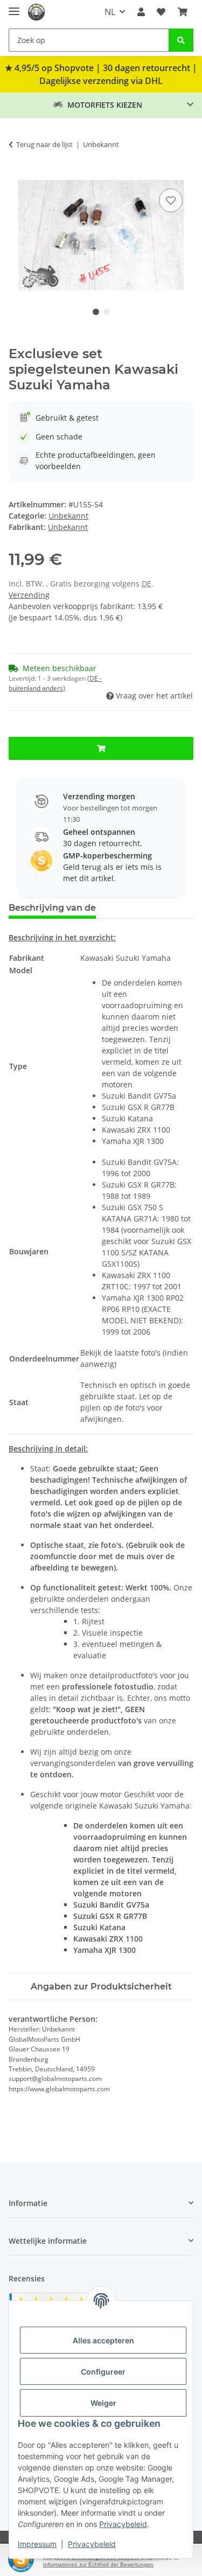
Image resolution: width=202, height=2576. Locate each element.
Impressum (37, 2544)
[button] (141, 12)
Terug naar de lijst (44, 144)
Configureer (103, 2372)
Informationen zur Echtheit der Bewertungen (98, 2564)
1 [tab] (96, 312)
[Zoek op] (181, 40)
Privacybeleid (123, 2524)
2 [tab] (107, 312)
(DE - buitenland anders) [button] (55, 683)
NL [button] (110, 12)
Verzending (29, 595)
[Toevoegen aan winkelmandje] (17, 174)
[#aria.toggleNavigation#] (14, 7)
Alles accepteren (103, 2340)
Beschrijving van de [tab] (52, 908)
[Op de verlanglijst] (171, 200)
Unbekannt (68, 516)
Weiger (103, 2403)
